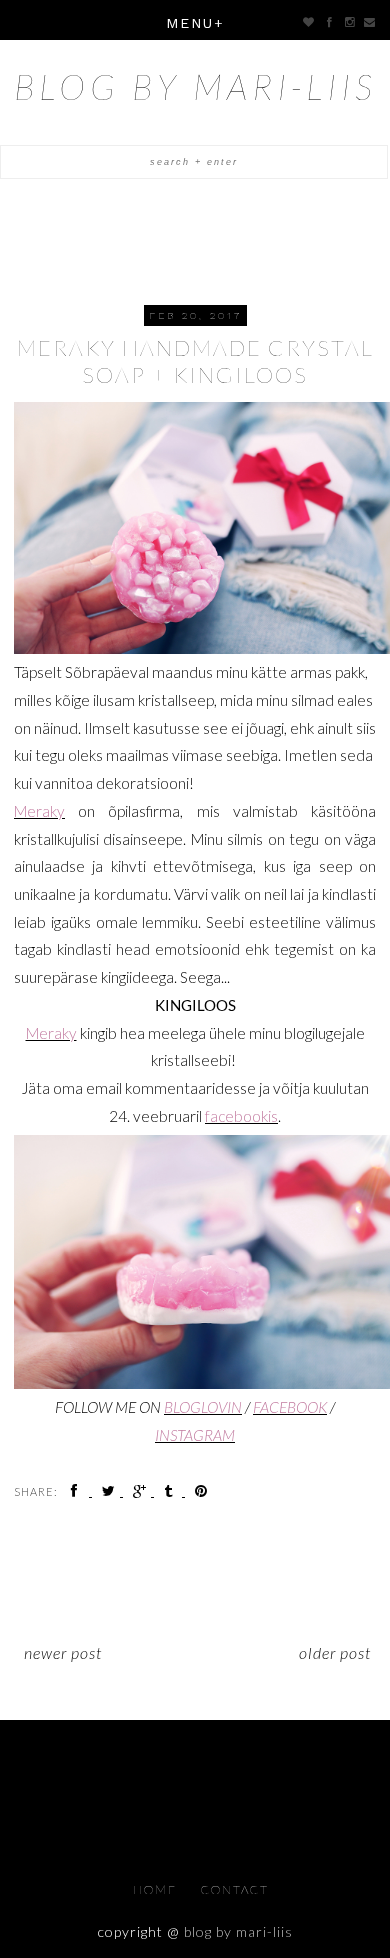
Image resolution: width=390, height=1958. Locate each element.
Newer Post (63, 1652)
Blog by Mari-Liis (195, 86)
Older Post (335, 1652)
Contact (235, 1889)
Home (157, 1889)
